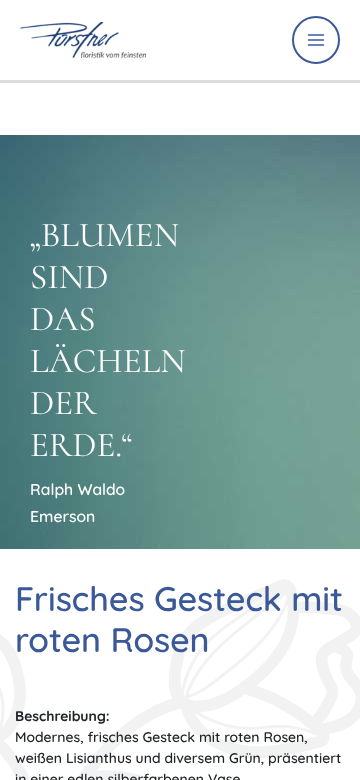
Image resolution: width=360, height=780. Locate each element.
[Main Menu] (316, 40)
